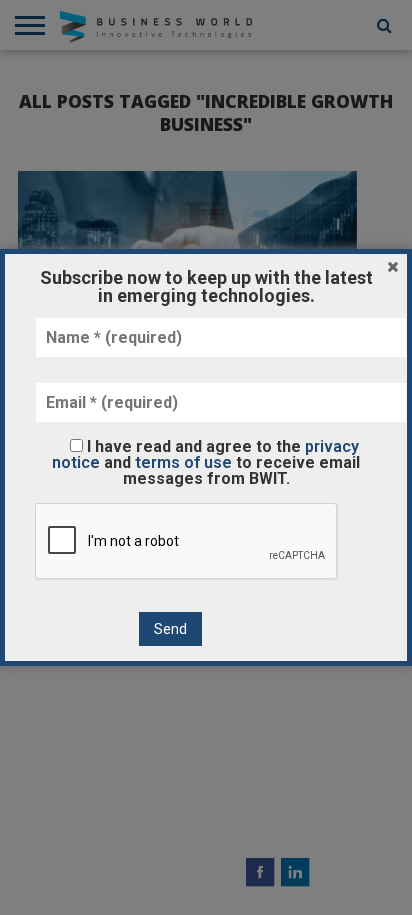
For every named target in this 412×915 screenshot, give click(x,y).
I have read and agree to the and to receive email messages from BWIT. (206, 462)
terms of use (183, 462)
